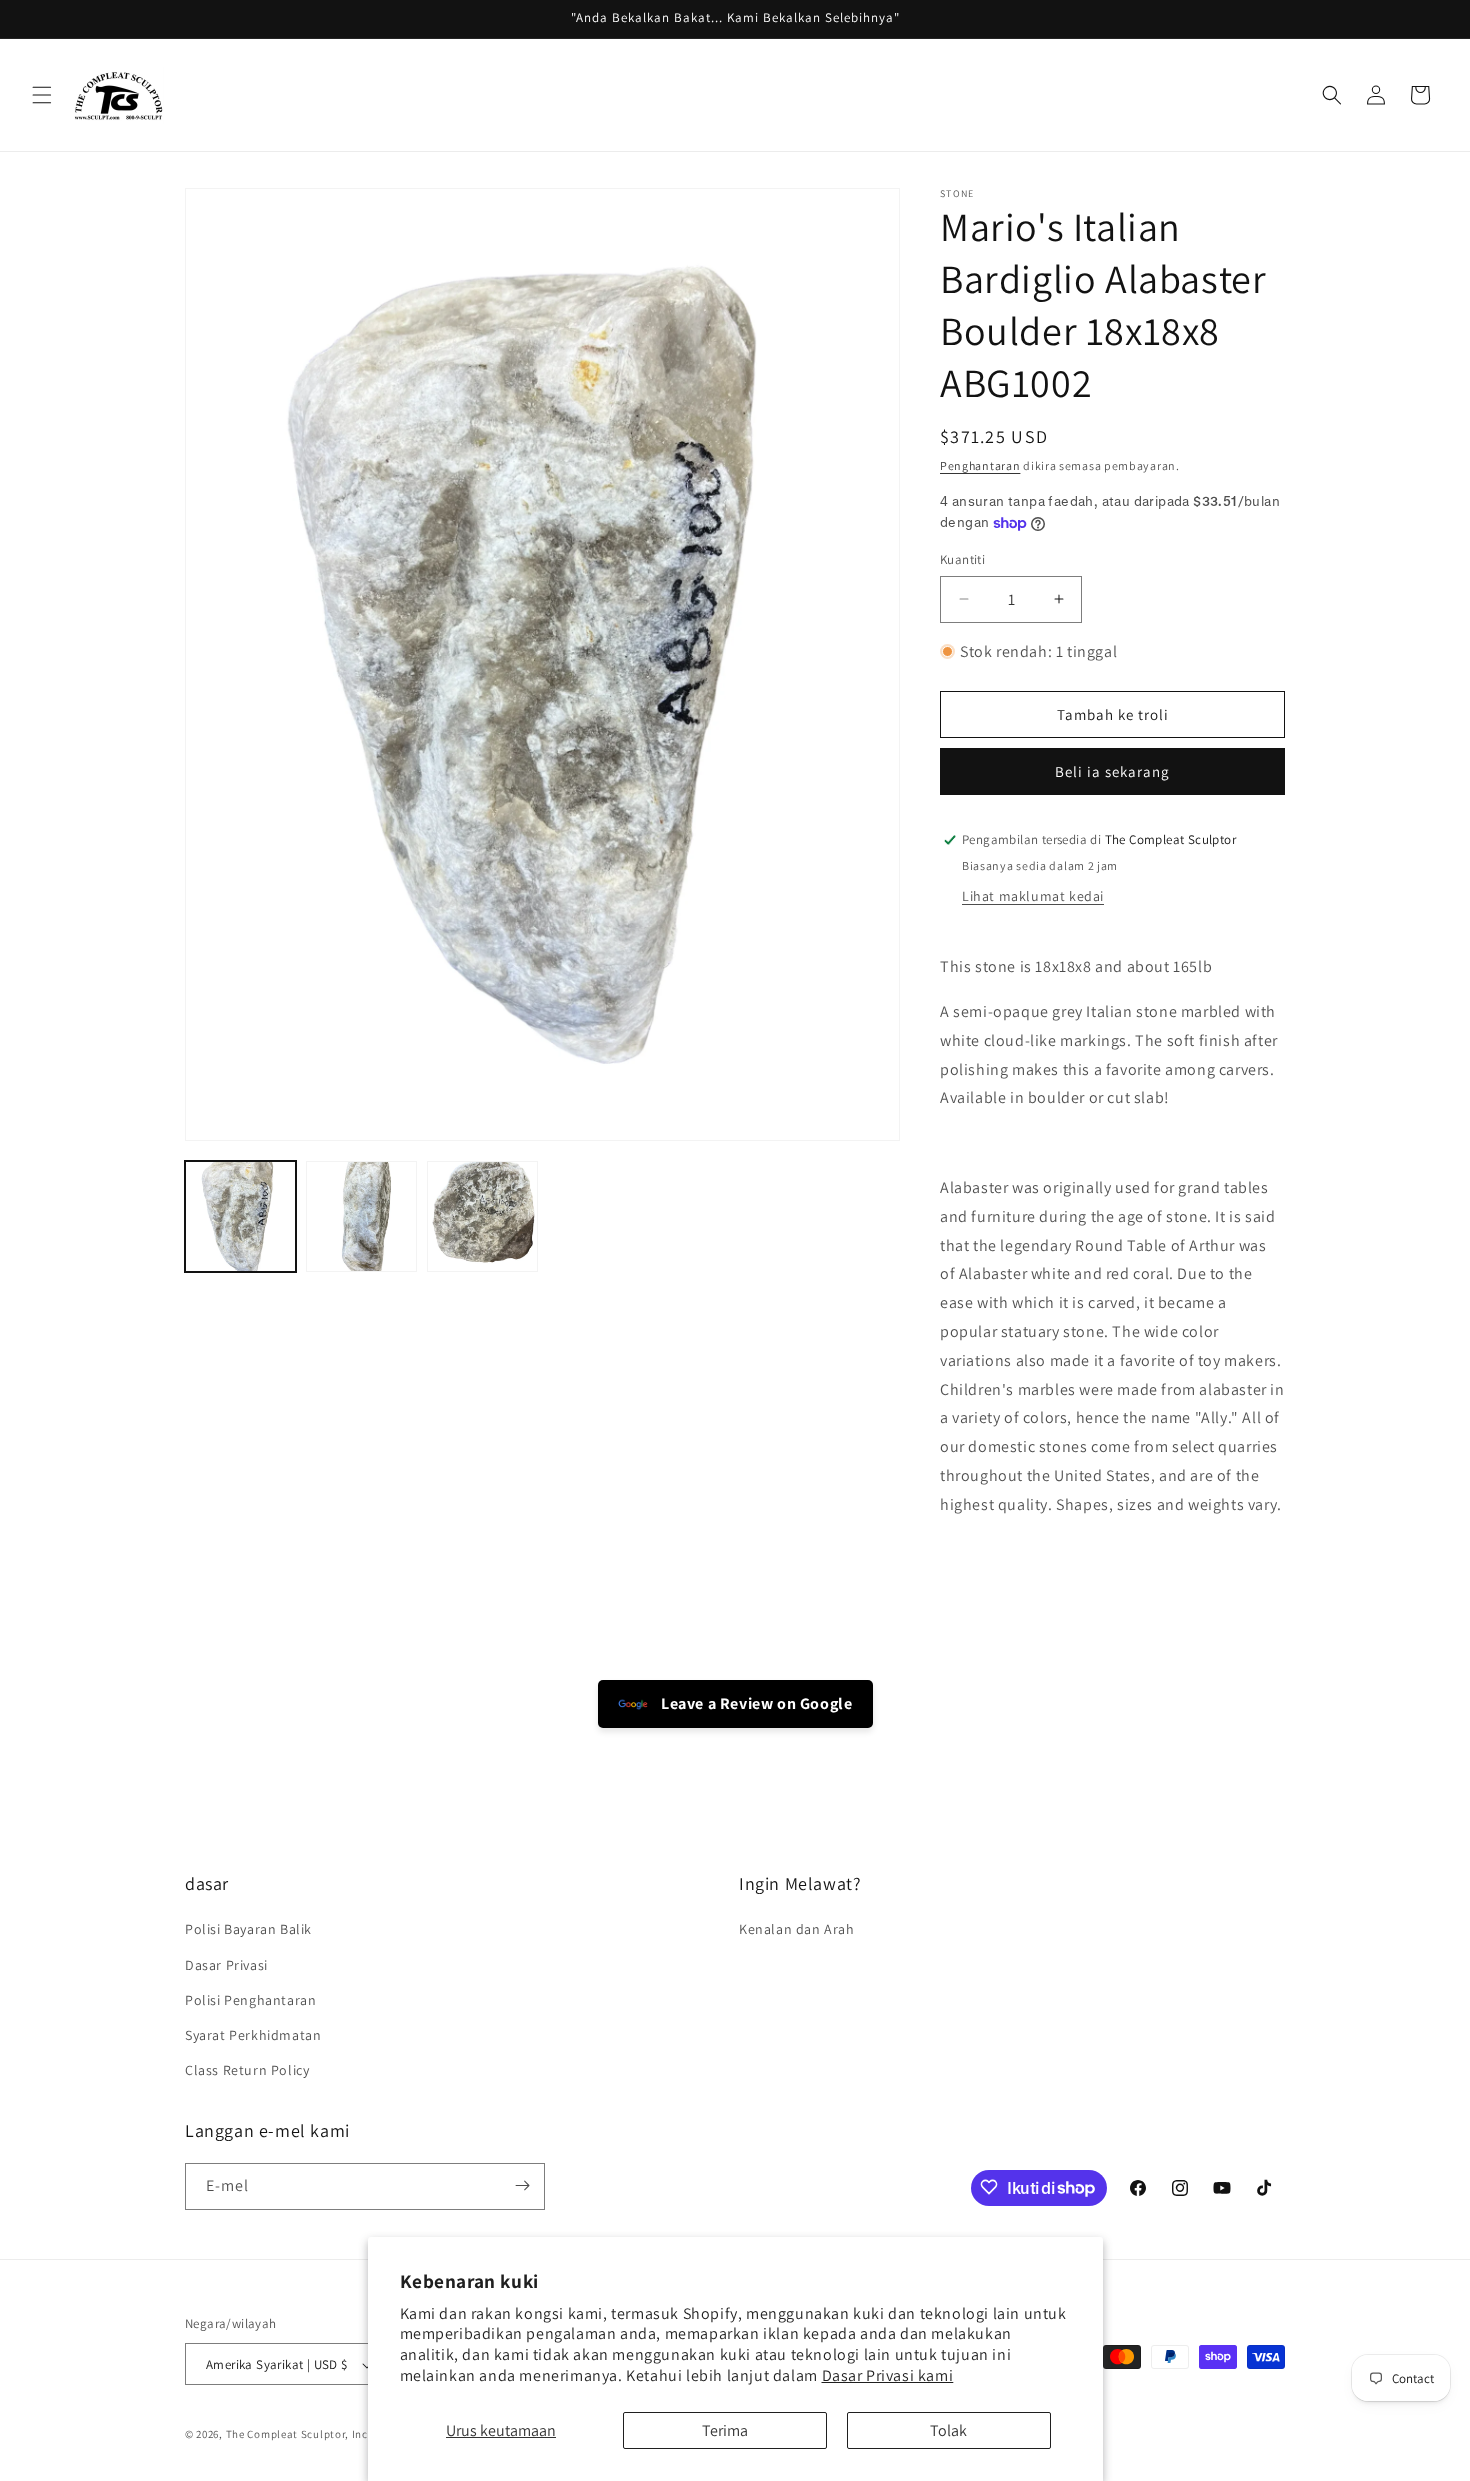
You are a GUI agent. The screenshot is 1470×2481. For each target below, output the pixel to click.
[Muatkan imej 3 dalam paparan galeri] (482, 1216)
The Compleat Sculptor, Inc (297, 2435)
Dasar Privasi (226, 1965)
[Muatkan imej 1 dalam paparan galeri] (240, 1216)
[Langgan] (522, 2185)
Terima (725, 2430)
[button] (42, 95)
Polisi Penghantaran (250, 2000)
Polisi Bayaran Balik (248, 1930)
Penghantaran (980, 465)
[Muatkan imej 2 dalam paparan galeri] (361, 1216)
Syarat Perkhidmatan (253, 2035)
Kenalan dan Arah (797, 1930)
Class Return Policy (247, 2071)
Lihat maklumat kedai (1033, 896)
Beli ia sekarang (1112, 771)
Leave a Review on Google (755, 1703)
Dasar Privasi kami (888, 2375)
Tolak (948, 2430)
